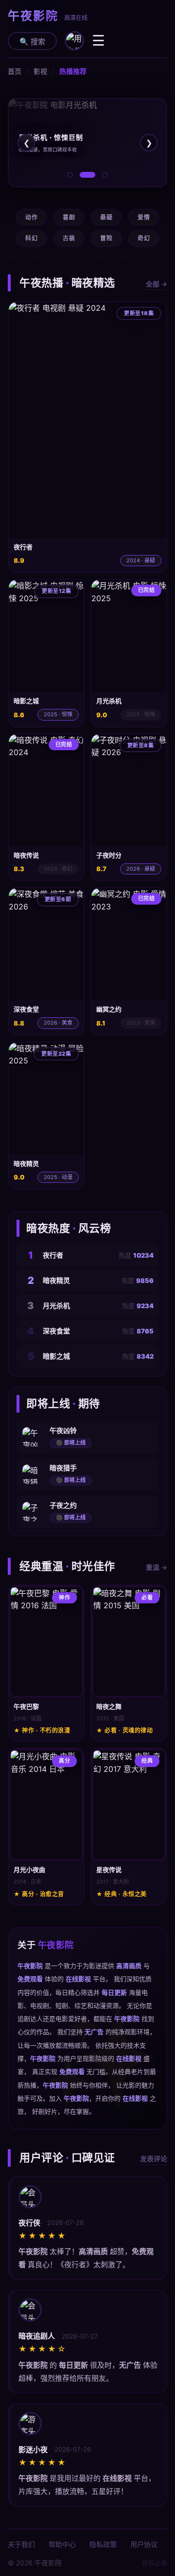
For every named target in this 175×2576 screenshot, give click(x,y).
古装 (69, 238)
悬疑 (106, 217)
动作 (31, 217)
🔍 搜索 (32, 42)
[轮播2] (87, 175)
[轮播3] (105, 175)
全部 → (157, 284)
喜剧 (69, 217)
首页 (15, 71)
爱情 (144, 217)
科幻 (31, 238)
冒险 (106, 238)
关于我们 (21, 2544)
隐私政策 (103, 2544)
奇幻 (144, 238)
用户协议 (144, 2544)
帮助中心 (62, 2544)
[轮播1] (70, 175)
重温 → (157, 1567)
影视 (40, 71)
